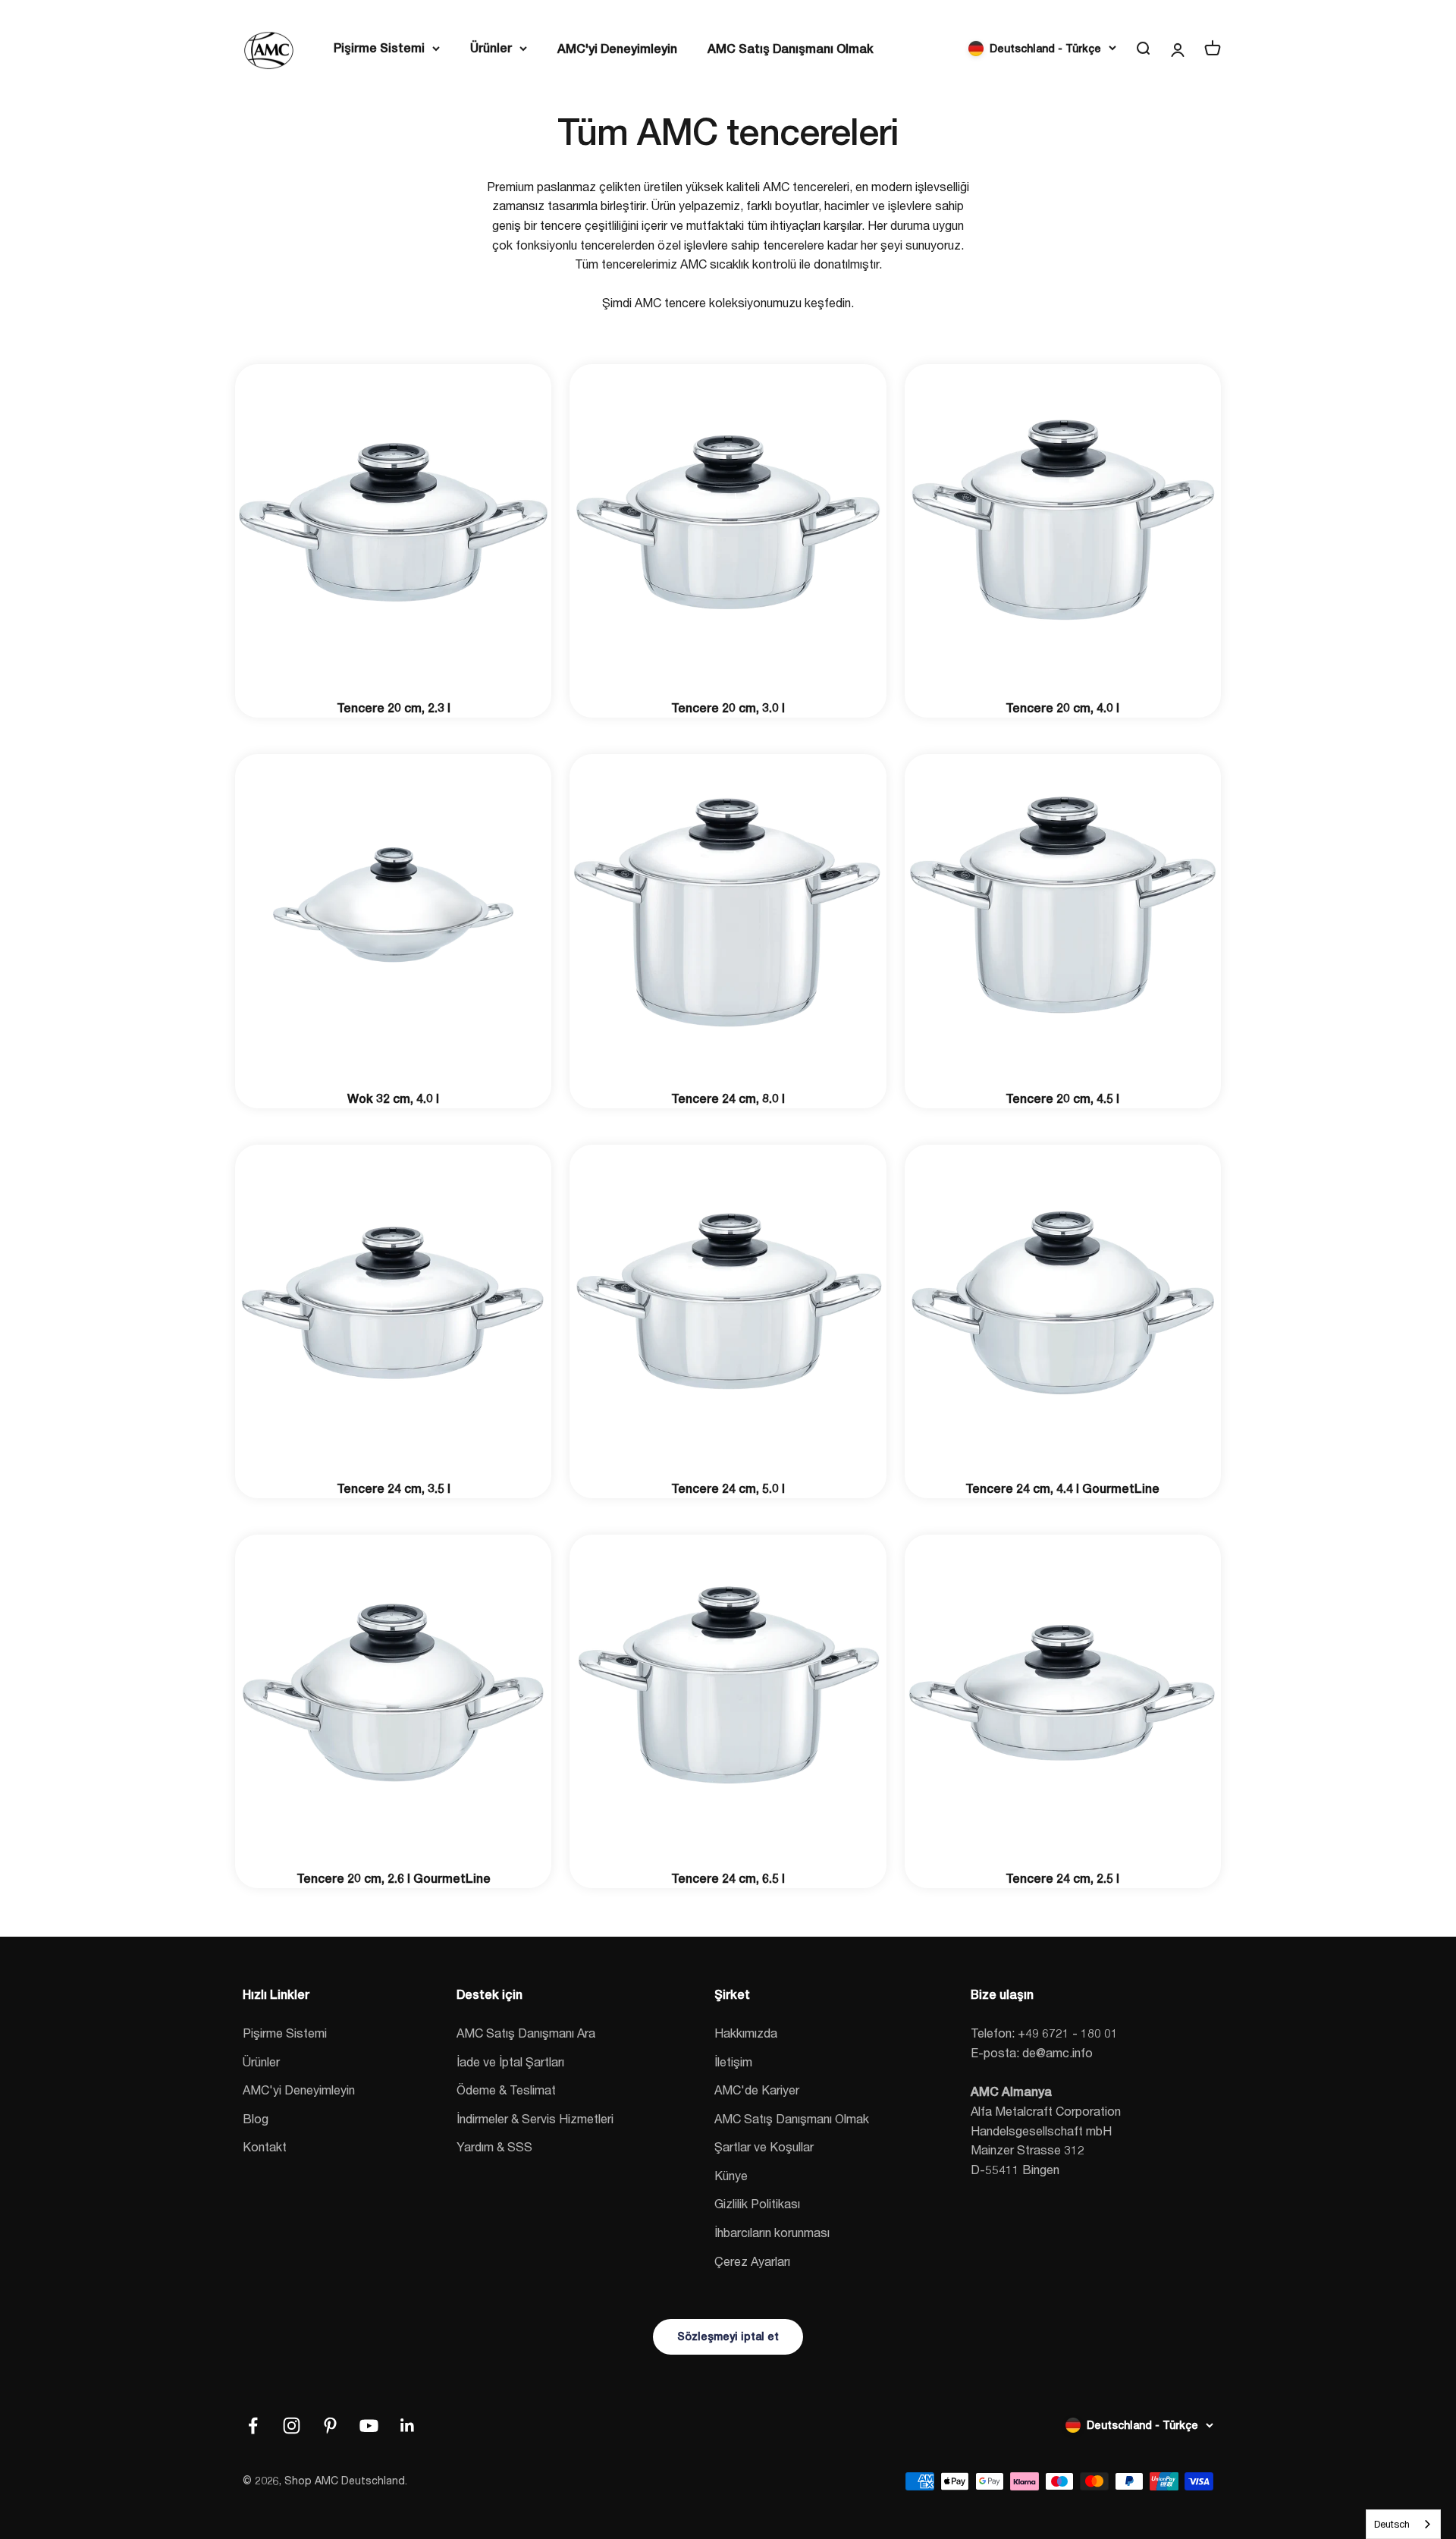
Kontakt (265, 2146)
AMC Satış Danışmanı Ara (526, 2033)
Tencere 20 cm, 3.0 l (728, 708)
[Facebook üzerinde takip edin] (253, 2426)
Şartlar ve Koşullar (764, 2146)
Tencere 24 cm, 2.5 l (1062, 1879)
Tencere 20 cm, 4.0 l (1062, 708)
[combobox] (1403, 2524)
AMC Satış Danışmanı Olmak (791, 49)
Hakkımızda (746, 2033)
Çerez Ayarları (752, 2261)
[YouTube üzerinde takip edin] (369, 2426)
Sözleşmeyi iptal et (728, 2336)
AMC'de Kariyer (757, 2090)
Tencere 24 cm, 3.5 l (394, 1489)
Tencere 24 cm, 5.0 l (728, 1489)
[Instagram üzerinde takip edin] (292, 2426)
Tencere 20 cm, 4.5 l (1062, 1099)
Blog (256, 2118)
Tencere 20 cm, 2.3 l (394, 708)
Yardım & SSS (494, 2146)
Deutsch (1392, 2524)
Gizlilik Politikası (757, 2203)
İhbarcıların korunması (772, 2232)
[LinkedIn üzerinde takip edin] (408, 2426)
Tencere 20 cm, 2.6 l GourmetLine (394, 1879)
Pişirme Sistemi (379, 48)
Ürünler (491, 48)
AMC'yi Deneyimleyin (617, 49)
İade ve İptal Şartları (510, 2061)
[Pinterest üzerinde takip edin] (330, 2426)
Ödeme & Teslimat (506, 2090)
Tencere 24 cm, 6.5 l (728, 1879)
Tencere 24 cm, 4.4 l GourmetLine (1062, 1489)
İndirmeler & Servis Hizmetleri (535, 2118)
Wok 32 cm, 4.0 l (393, 1099)
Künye (731, 2175)
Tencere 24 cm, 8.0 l (728, 1099)
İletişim (733, 2061)
